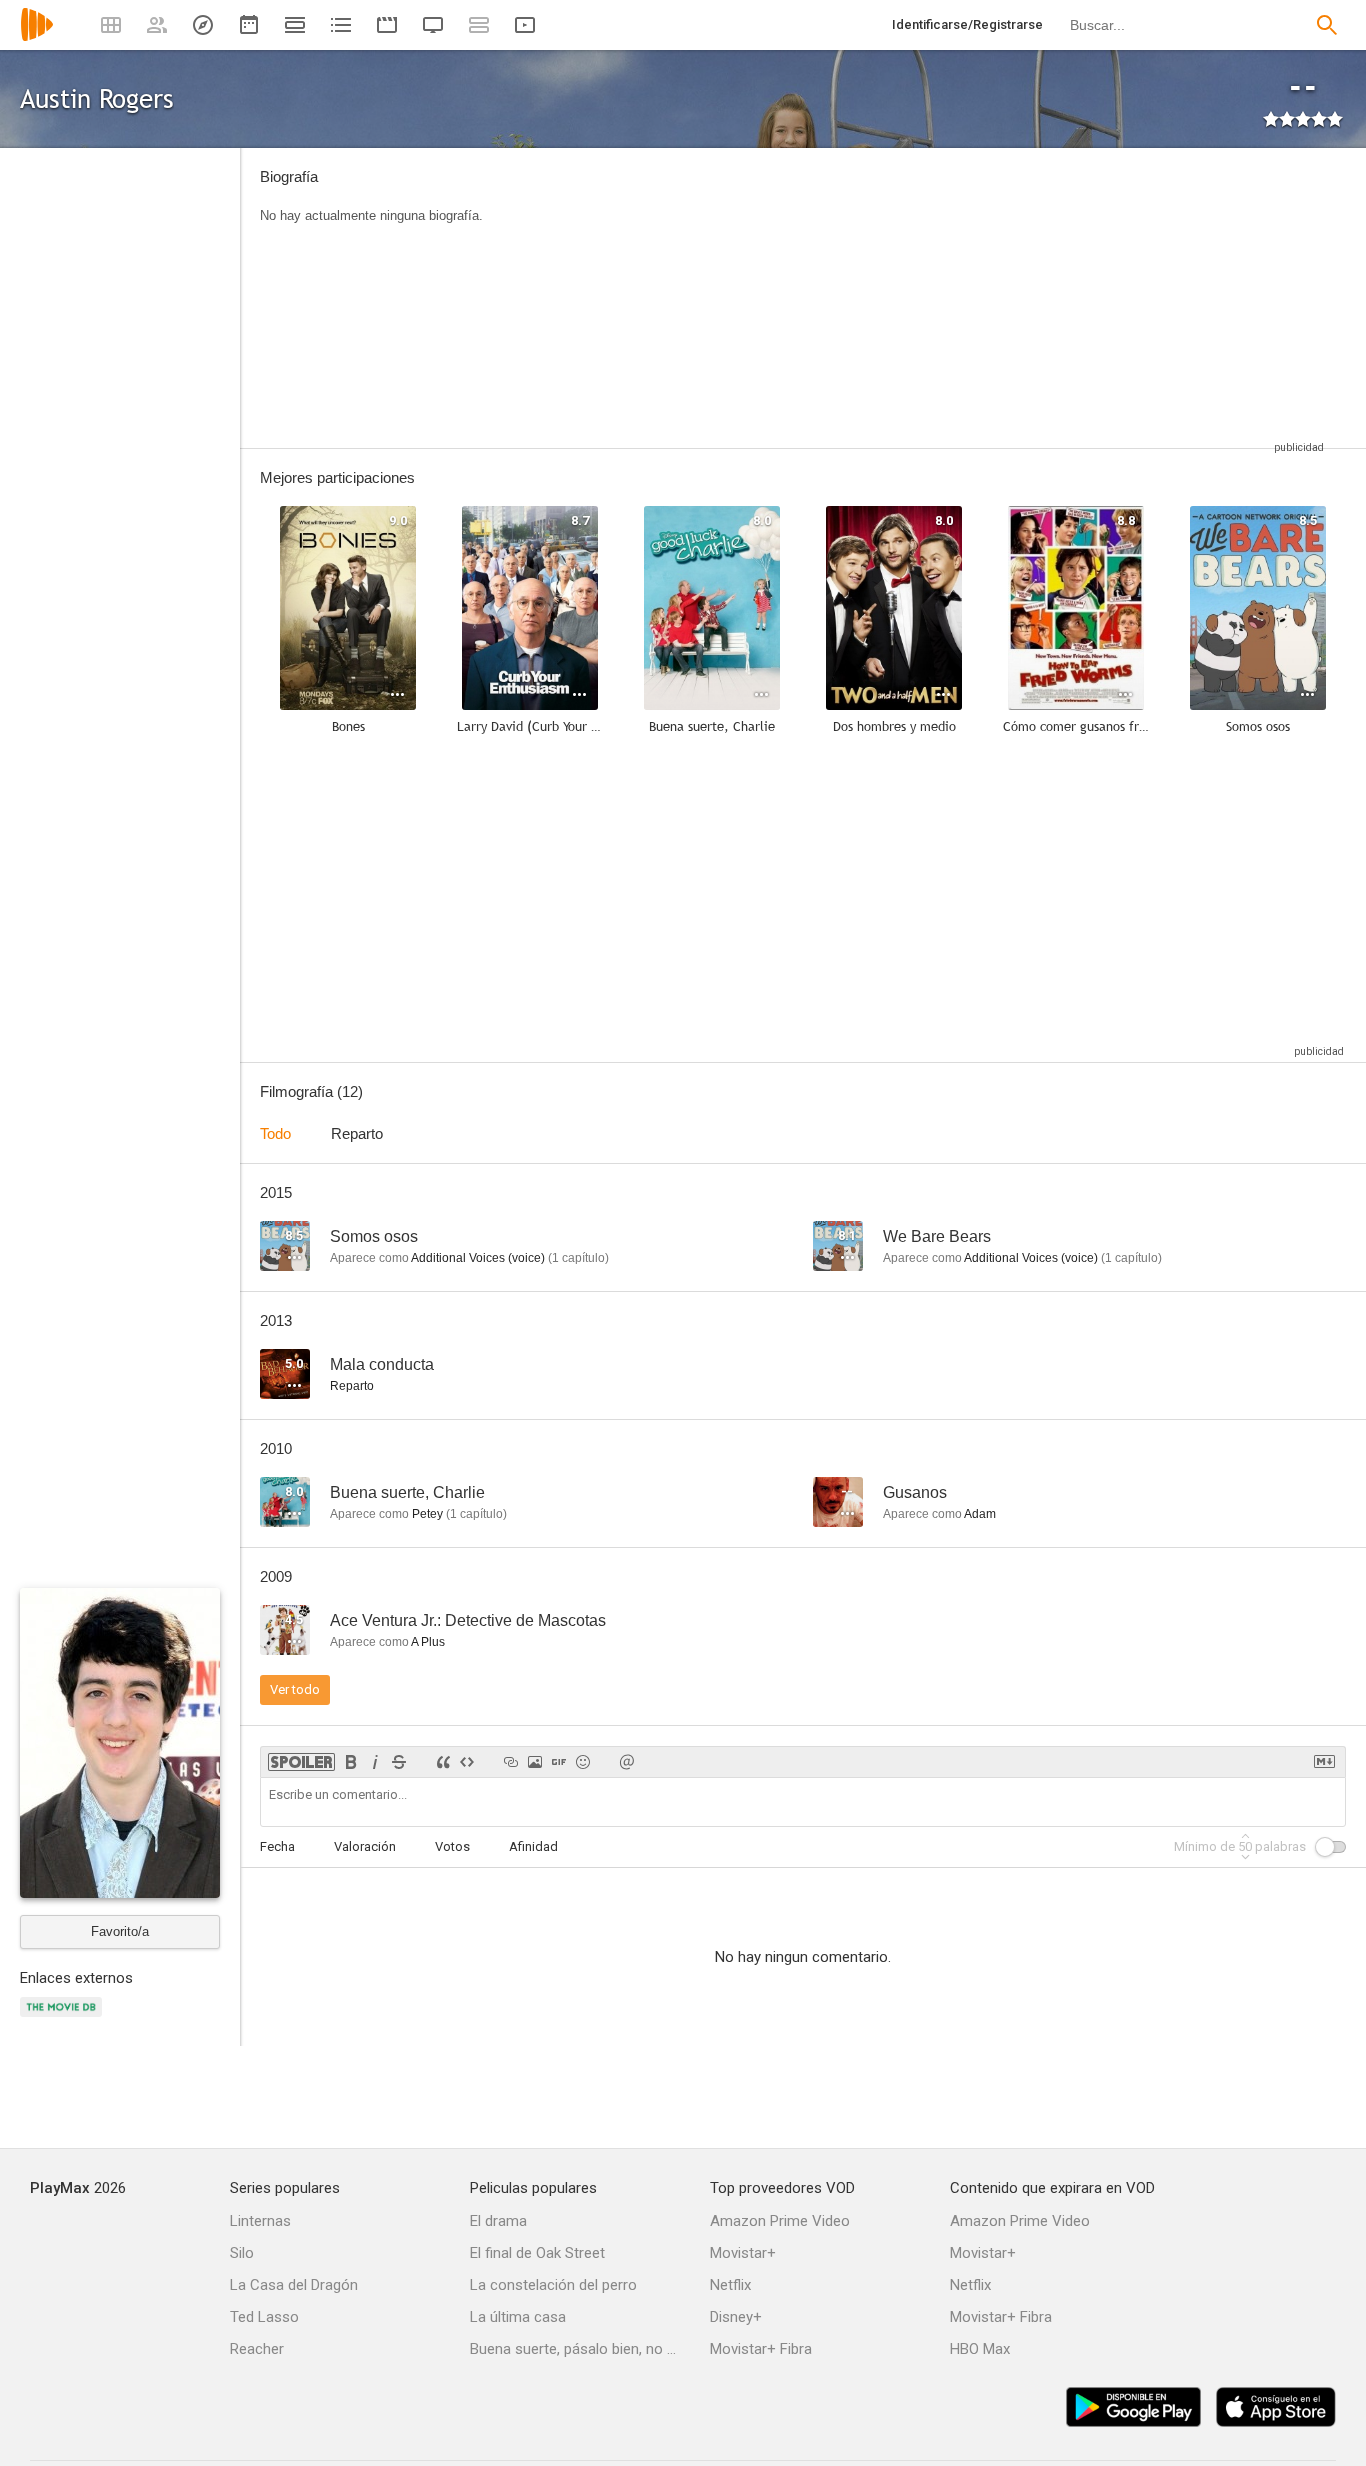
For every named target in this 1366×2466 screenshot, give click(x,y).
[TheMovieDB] (64, 2018)
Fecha (277, 1846)
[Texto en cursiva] (375, 1762)
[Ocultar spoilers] (301, 1762)
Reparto (357, 1133)
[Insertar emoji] (583, 1762)
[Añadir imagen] (535, 1762)
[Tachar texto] (399, 1762)
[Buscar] (1327, 25)
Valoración (365, 1846)
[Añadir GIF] (559, 1762)
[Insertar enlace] (511, 1762)
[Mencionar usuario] (627, 1762)
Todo (275, 1133)
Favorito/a (120, 1931)
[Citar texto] (443, 1762)
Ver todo (295, 1689)
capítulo (578, 1258)
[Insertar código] (467, 1762)
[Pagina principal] (37, 37)
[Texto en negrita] (351, 1762)
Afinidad (533, 1846)
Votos (452, 1846)
